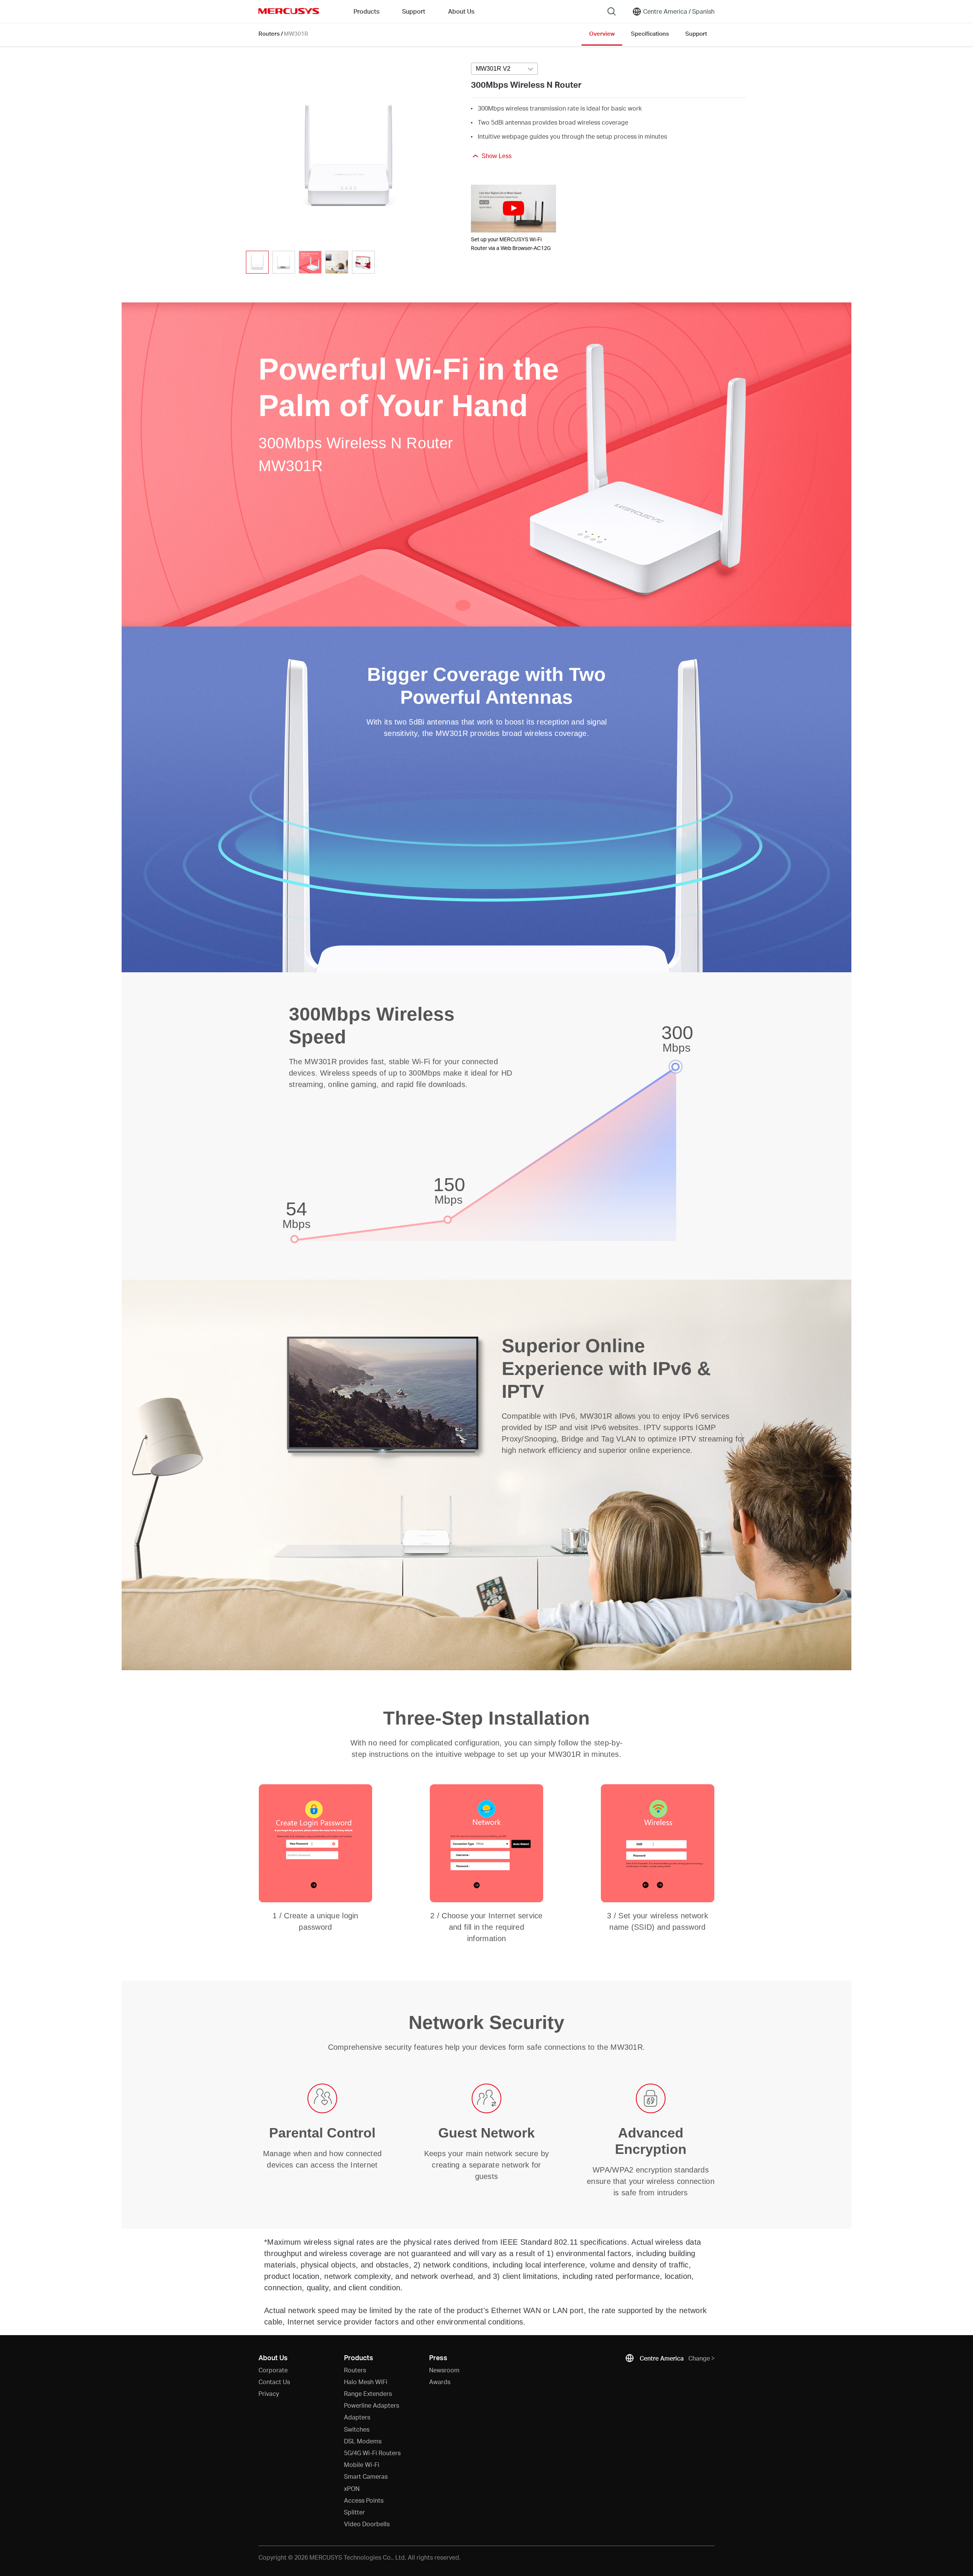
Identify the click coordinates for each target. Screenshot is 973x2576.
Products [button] (366, 11)
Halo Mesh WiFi (366, 2382)
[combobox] (504, 69)
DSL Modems (363, 2441)
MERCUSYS (289, 11)
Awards (440, 2382)
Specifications (650, 33)
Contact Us (274, 2382)
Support (696, 33)
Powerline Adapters (372, 2405)
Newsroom (444, 2370)
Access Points (364, 2500)
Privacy (269, 2393)
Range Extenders (368, 2393)
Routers (269, 33)
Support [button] (414, 11)
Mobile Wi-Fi (362, 2464)
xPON (352, 2488)
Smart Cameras (366, 2476)
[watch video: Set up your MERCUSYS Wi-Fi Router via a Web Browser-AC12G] (513, 209)
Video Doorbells (367, 2524)
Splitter (354, 2512)
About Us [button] (461, 11)
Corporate (273, 2370)
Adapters (357, 2417)
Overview (602, 33)
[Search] (612, 11)
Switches (357, 2429)
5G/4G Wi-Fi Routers (372, 2453)
